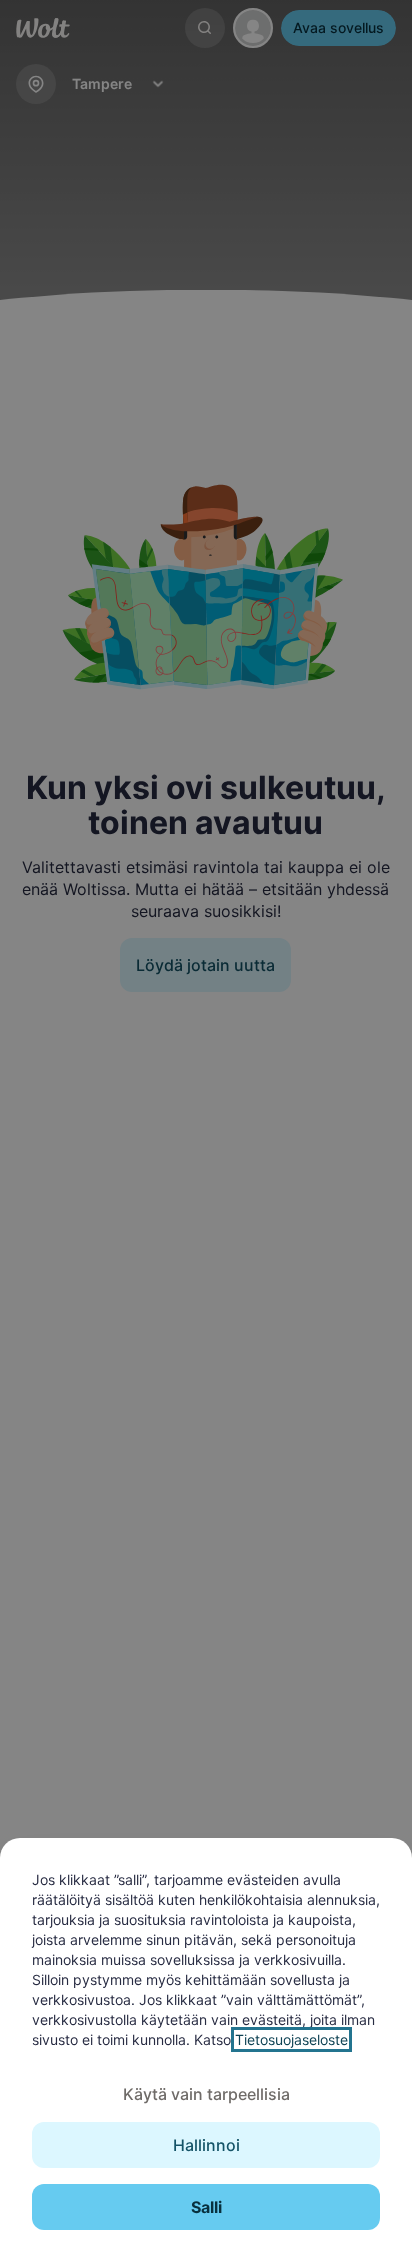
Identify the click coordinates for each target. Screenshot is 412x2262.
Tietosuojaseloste (291, 2039)
